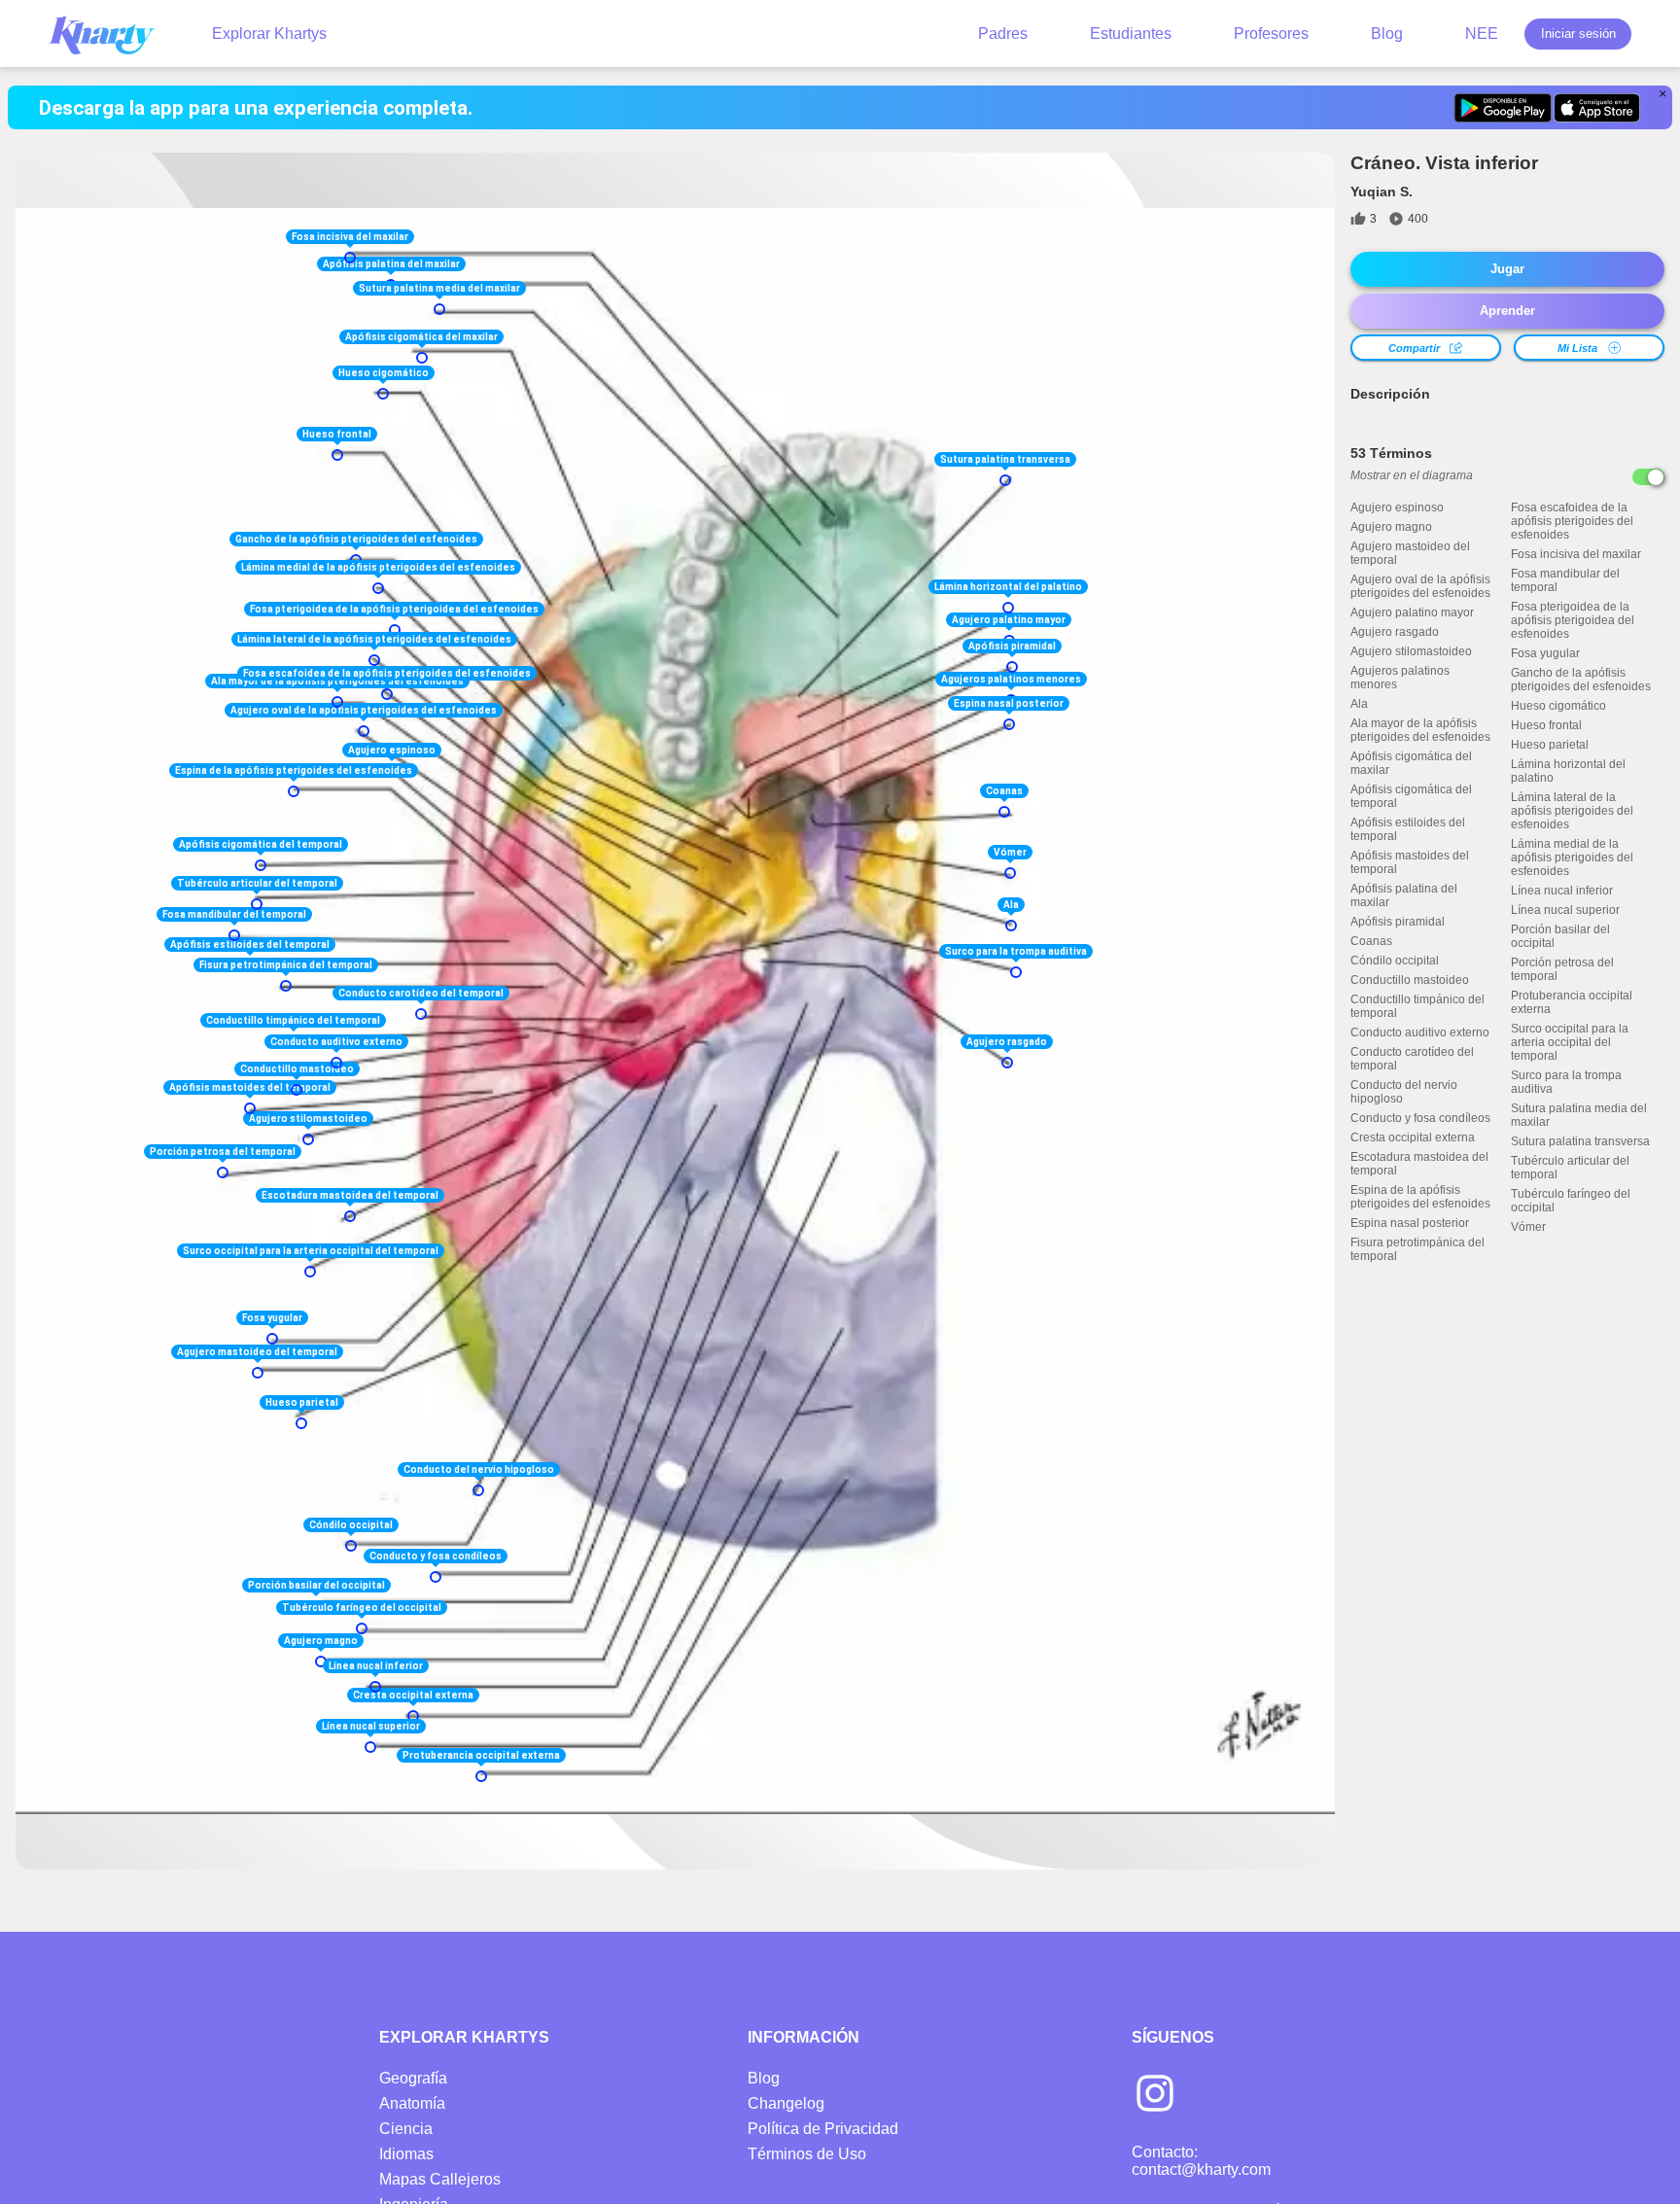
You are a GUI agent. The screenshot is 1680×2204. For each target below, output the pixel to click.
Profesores (1271, 34)
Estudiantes (1131, 34)
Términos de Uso (807, 2154)
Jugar (1507, 269)
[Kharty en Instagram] (1155, 2095)
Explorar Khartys (269, 34)
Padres (1003, 34)
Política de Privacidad (823, 2129)
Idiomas (406, 2154)
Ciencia (406, 2129)
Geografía (413, 2078)
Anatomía (412, 2103)
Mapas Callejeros (440, 2179)
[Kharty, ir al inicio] (111, 34)
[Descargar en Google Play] (1503, 108)
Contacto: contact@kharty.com (1201, 2161)
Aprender (1507, 311)
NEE (1482, 34)
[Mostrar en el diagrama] (1648, 477)
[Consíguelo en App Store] (1597, 108)
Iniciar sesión (1578, 34)
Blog (1387, 34)
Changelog (786, 2103)
